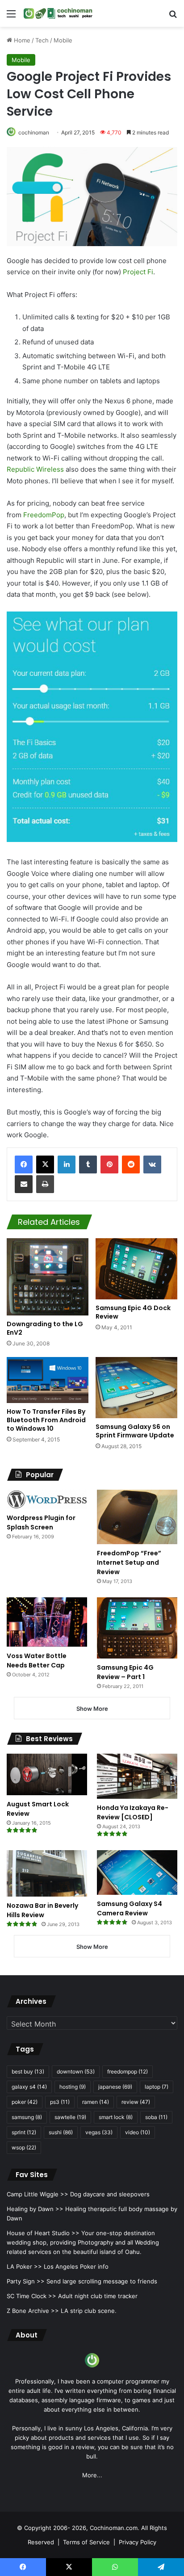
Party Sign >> (26, 2281)
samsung (27, 2117)
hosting (73, 2087)
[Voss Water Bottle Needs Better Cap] (47, 1622)
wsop (24, 2147)
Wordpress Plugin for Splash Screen (41, 1523)
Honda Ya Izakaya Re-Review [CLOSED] (133, 1812)
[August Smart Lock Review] (47, 1774)
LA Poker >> (24, 2266)
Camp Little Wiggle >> (38, 2194)
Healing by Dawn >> (35, 2209)
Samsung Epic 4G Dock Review (133, 1312)
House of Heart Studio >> (43, 2233)
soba (156, 2117)
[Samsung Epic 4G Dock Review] (136, 1269)
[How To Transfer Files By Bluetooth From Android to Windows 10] (48, 1380)
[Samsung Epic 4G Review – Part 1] (137, 1628)
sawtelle (70, 2117)
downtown (76, 2071)
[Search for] (173, 17)
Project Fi (138, 272)
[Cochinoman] (58, 13)
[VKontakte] (152, 1164)
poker (25, 2102)
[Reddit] (131, 1164)
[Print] (45, 1184)
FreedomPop (44, 515)
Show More (92, 1709)
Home (21, 40)
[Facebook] (24, 1164)
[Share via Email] (24, 1184)
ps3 (60, 2102)
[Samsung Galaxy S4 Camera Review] (137, 1872)
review (136, 2102)
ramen (96, 2102)
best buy (28, 2071)
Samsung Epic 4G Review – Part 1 (125, 1672)
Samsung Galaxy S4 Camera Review (130, 1908)
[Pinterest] (109, 1164)
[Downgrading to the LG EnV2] (48, 1277)
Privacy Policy (138, 2542)
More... (92, 2475)
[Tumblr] (88, 1164)
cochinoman (34, 132)
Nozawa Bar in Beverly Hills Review (42, 1910)
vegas (99, 2132)
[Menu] (11, 17)
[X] (45, 1164)
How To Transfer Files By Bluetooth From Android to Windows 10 (46, 1420)
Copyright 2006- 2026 (55, 2528)
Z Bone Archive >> (33, 2311)
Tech (42, 40)
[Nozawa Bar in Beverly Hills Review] (47, 1873)
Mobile (63, 40)
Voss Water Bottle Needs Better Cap (37, 1661)
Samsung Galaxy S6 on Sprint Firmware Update (135, 1431)
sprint (24, 2132)
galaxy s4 (29, 2087)
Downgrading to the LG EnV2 (45, 1328)
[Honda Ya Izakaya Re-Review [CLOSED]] (137, 1776)
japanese (115, 2087)
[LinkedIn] (67, 1164)
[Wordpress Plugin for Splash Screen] (47, 1499)
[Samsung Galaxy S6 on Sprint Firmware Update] (136, 1388)
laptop (157, 2087)
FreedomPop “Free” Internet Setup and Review (129, 1562)
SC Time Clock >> (31, 2296)
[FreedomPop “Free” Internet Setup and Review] (137, 1517)
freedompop (128, 2071)
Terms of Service (86, 2542)
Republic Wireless (35, 469)
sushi (61, 2132)
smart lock (116, 2117)
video (138, 2132)
